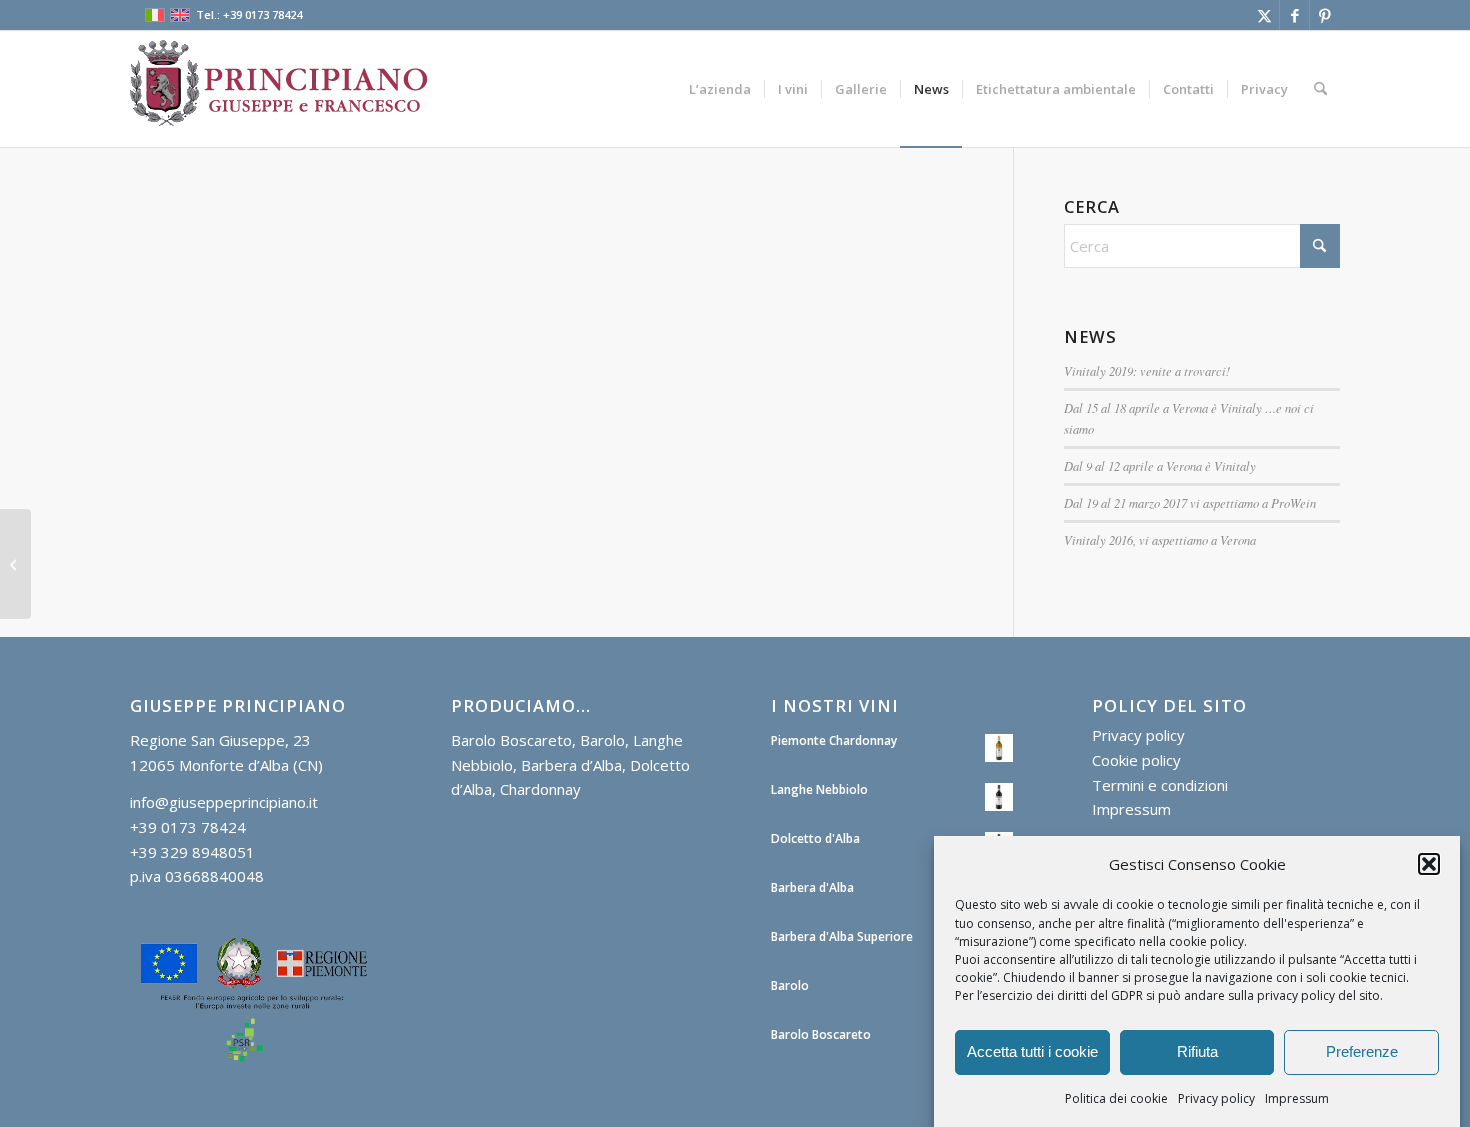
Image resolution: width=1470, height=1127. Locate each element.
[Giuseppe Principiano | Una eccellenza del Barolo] (280, 89)
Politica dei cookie (1116, 1097)
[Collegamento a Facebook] (1294, 15)
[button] (1429, 864)
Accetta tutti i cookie (1032, 1051)
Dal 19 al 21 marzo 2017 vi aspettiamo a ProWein (1190, 502)
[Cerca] (1320, 89)
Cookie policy (1136, 760)
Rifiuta (1197, 1051)
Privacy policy (1216, 1097)
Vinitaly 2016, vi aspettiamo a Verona (1160, 539)
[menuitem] (720, 89)
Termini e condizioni (1160, 785)
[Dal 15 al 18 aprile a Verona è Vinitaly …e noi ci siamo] (15, 564)
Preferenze (1362, 1051)
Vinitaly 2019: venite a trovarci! (1147, 370)
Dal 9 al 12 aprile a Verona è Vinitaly (1160, 465)
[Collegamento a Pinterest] (1325, 15)
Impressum (1297, 1097)
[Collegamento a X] (1264, 15)
